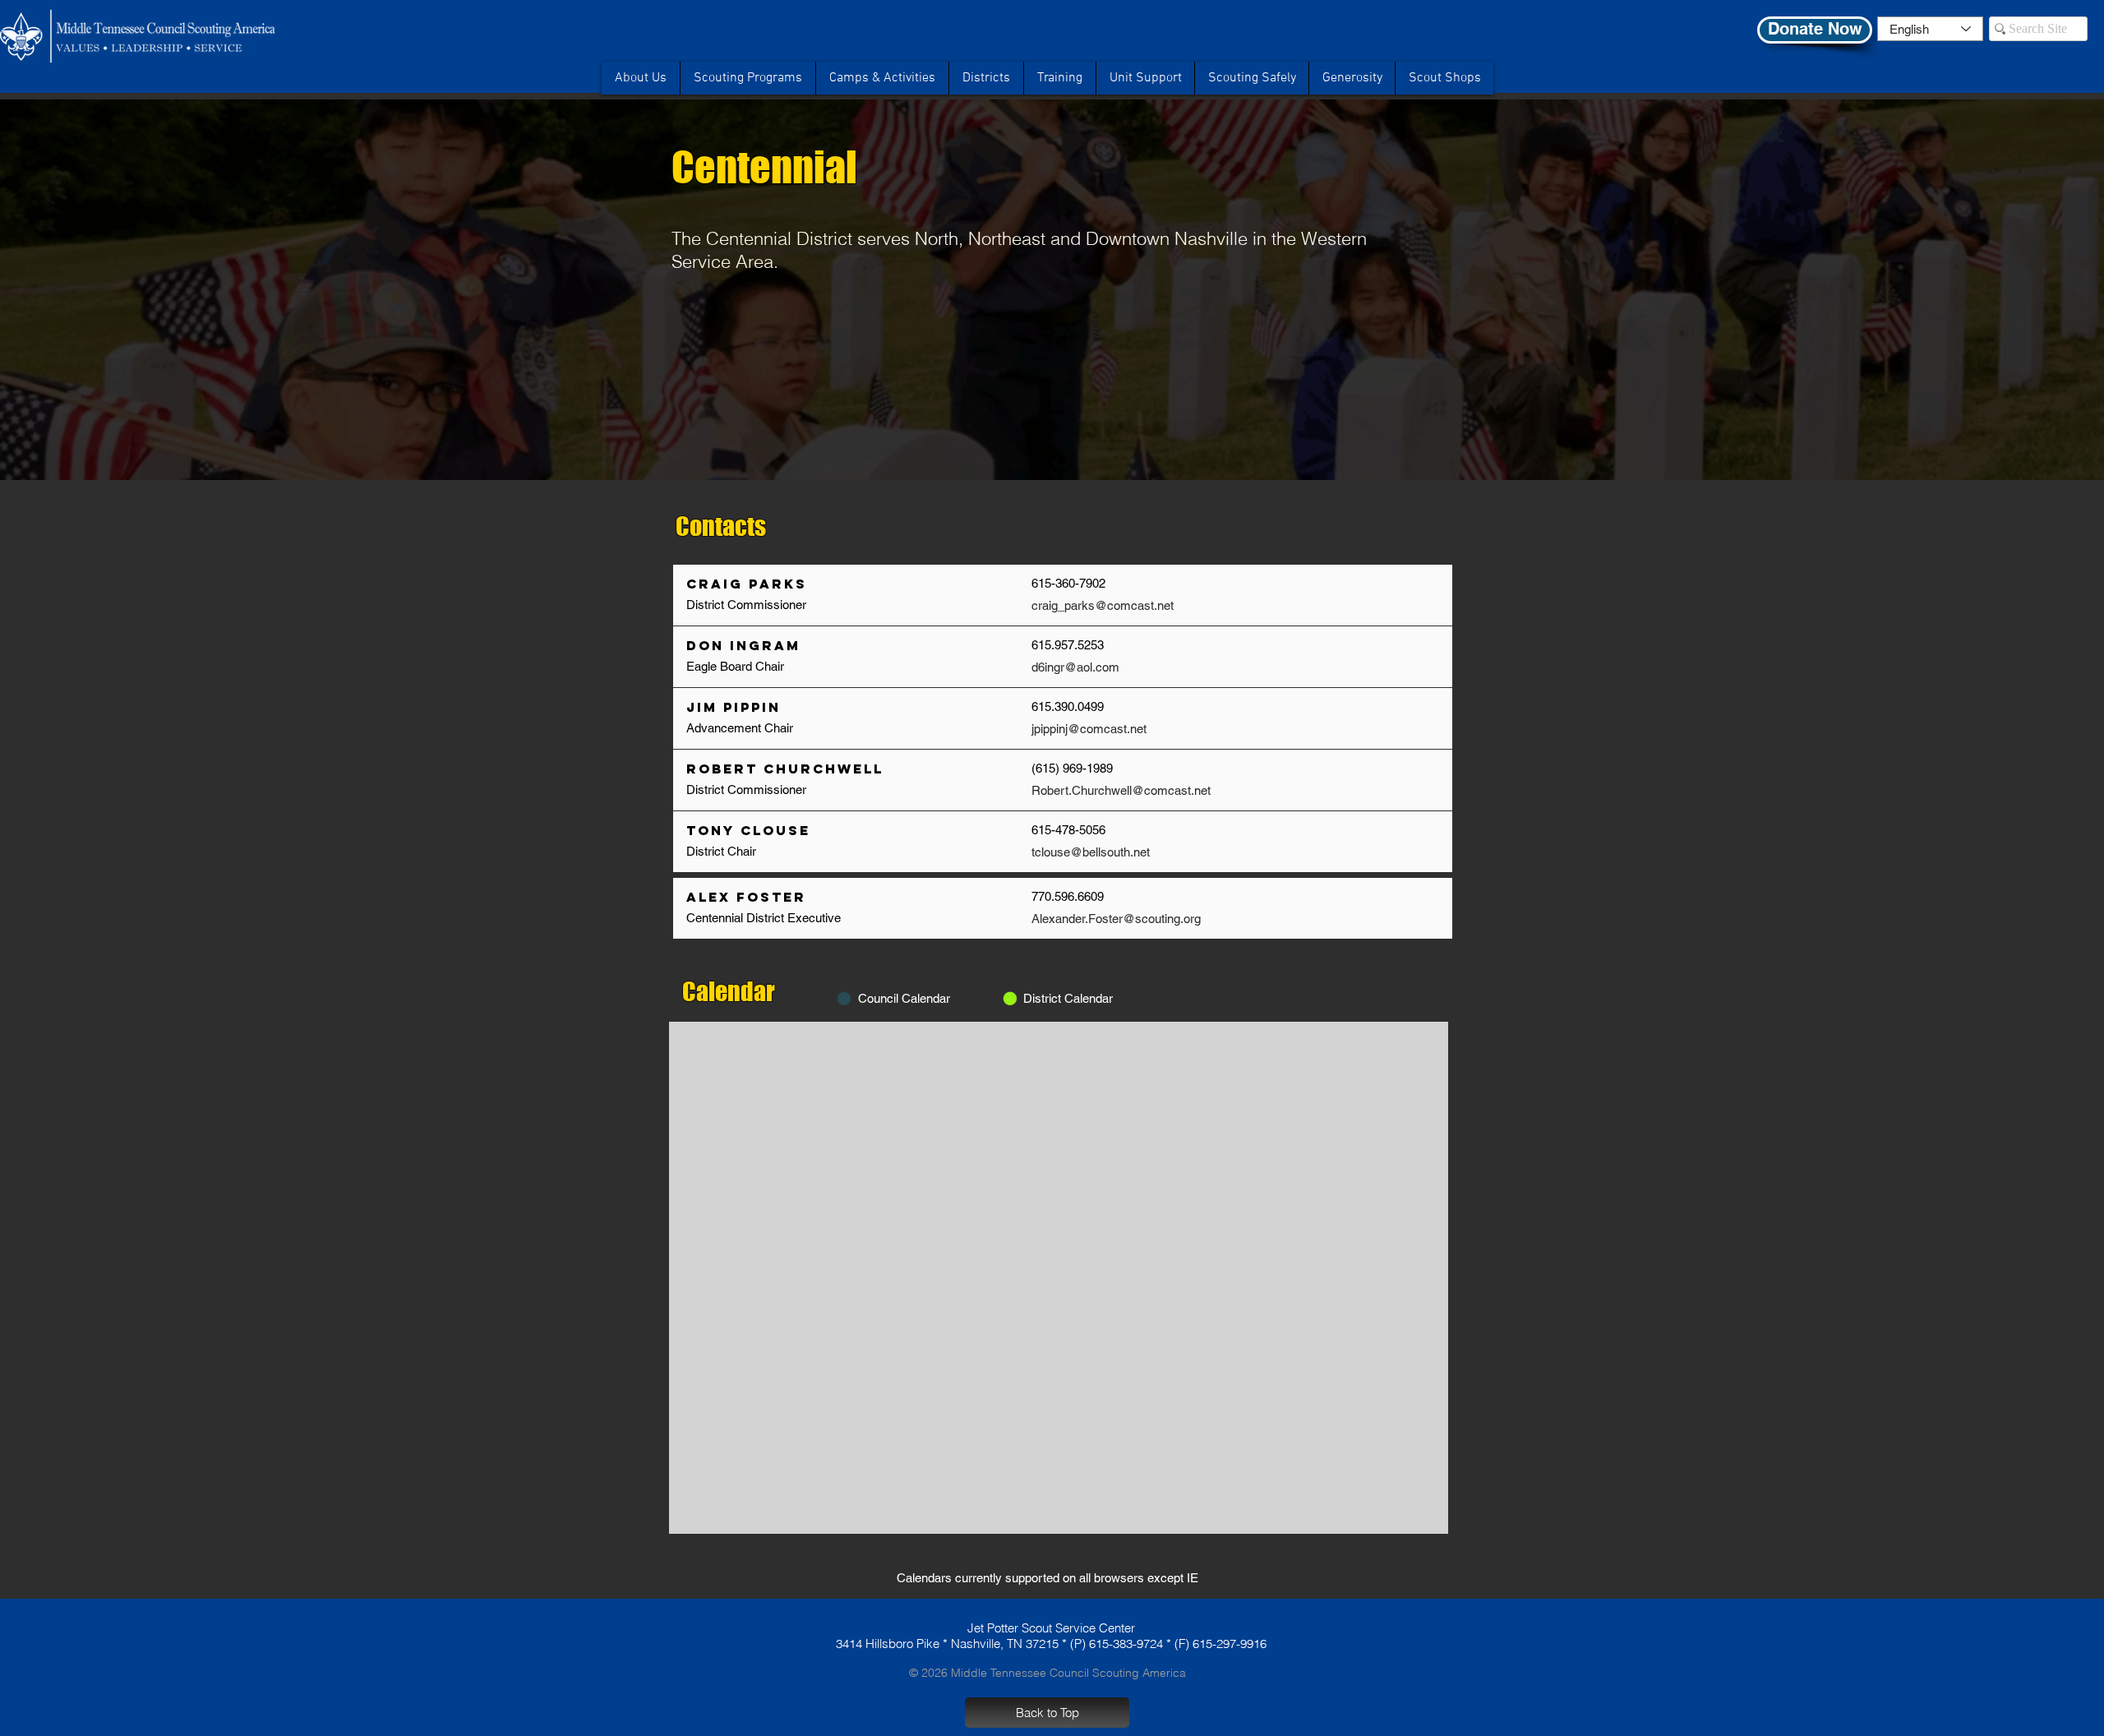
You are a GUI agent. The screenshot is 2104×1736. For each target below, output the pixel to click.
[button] (1251, 78)
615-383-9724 (1126, 1644)
